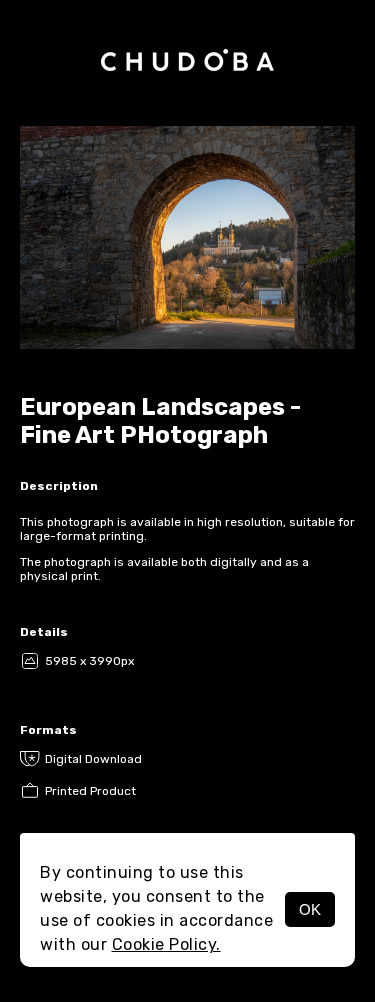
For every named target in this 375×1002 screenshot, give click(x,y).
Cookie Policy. (166, 944)
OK (310, 909)
